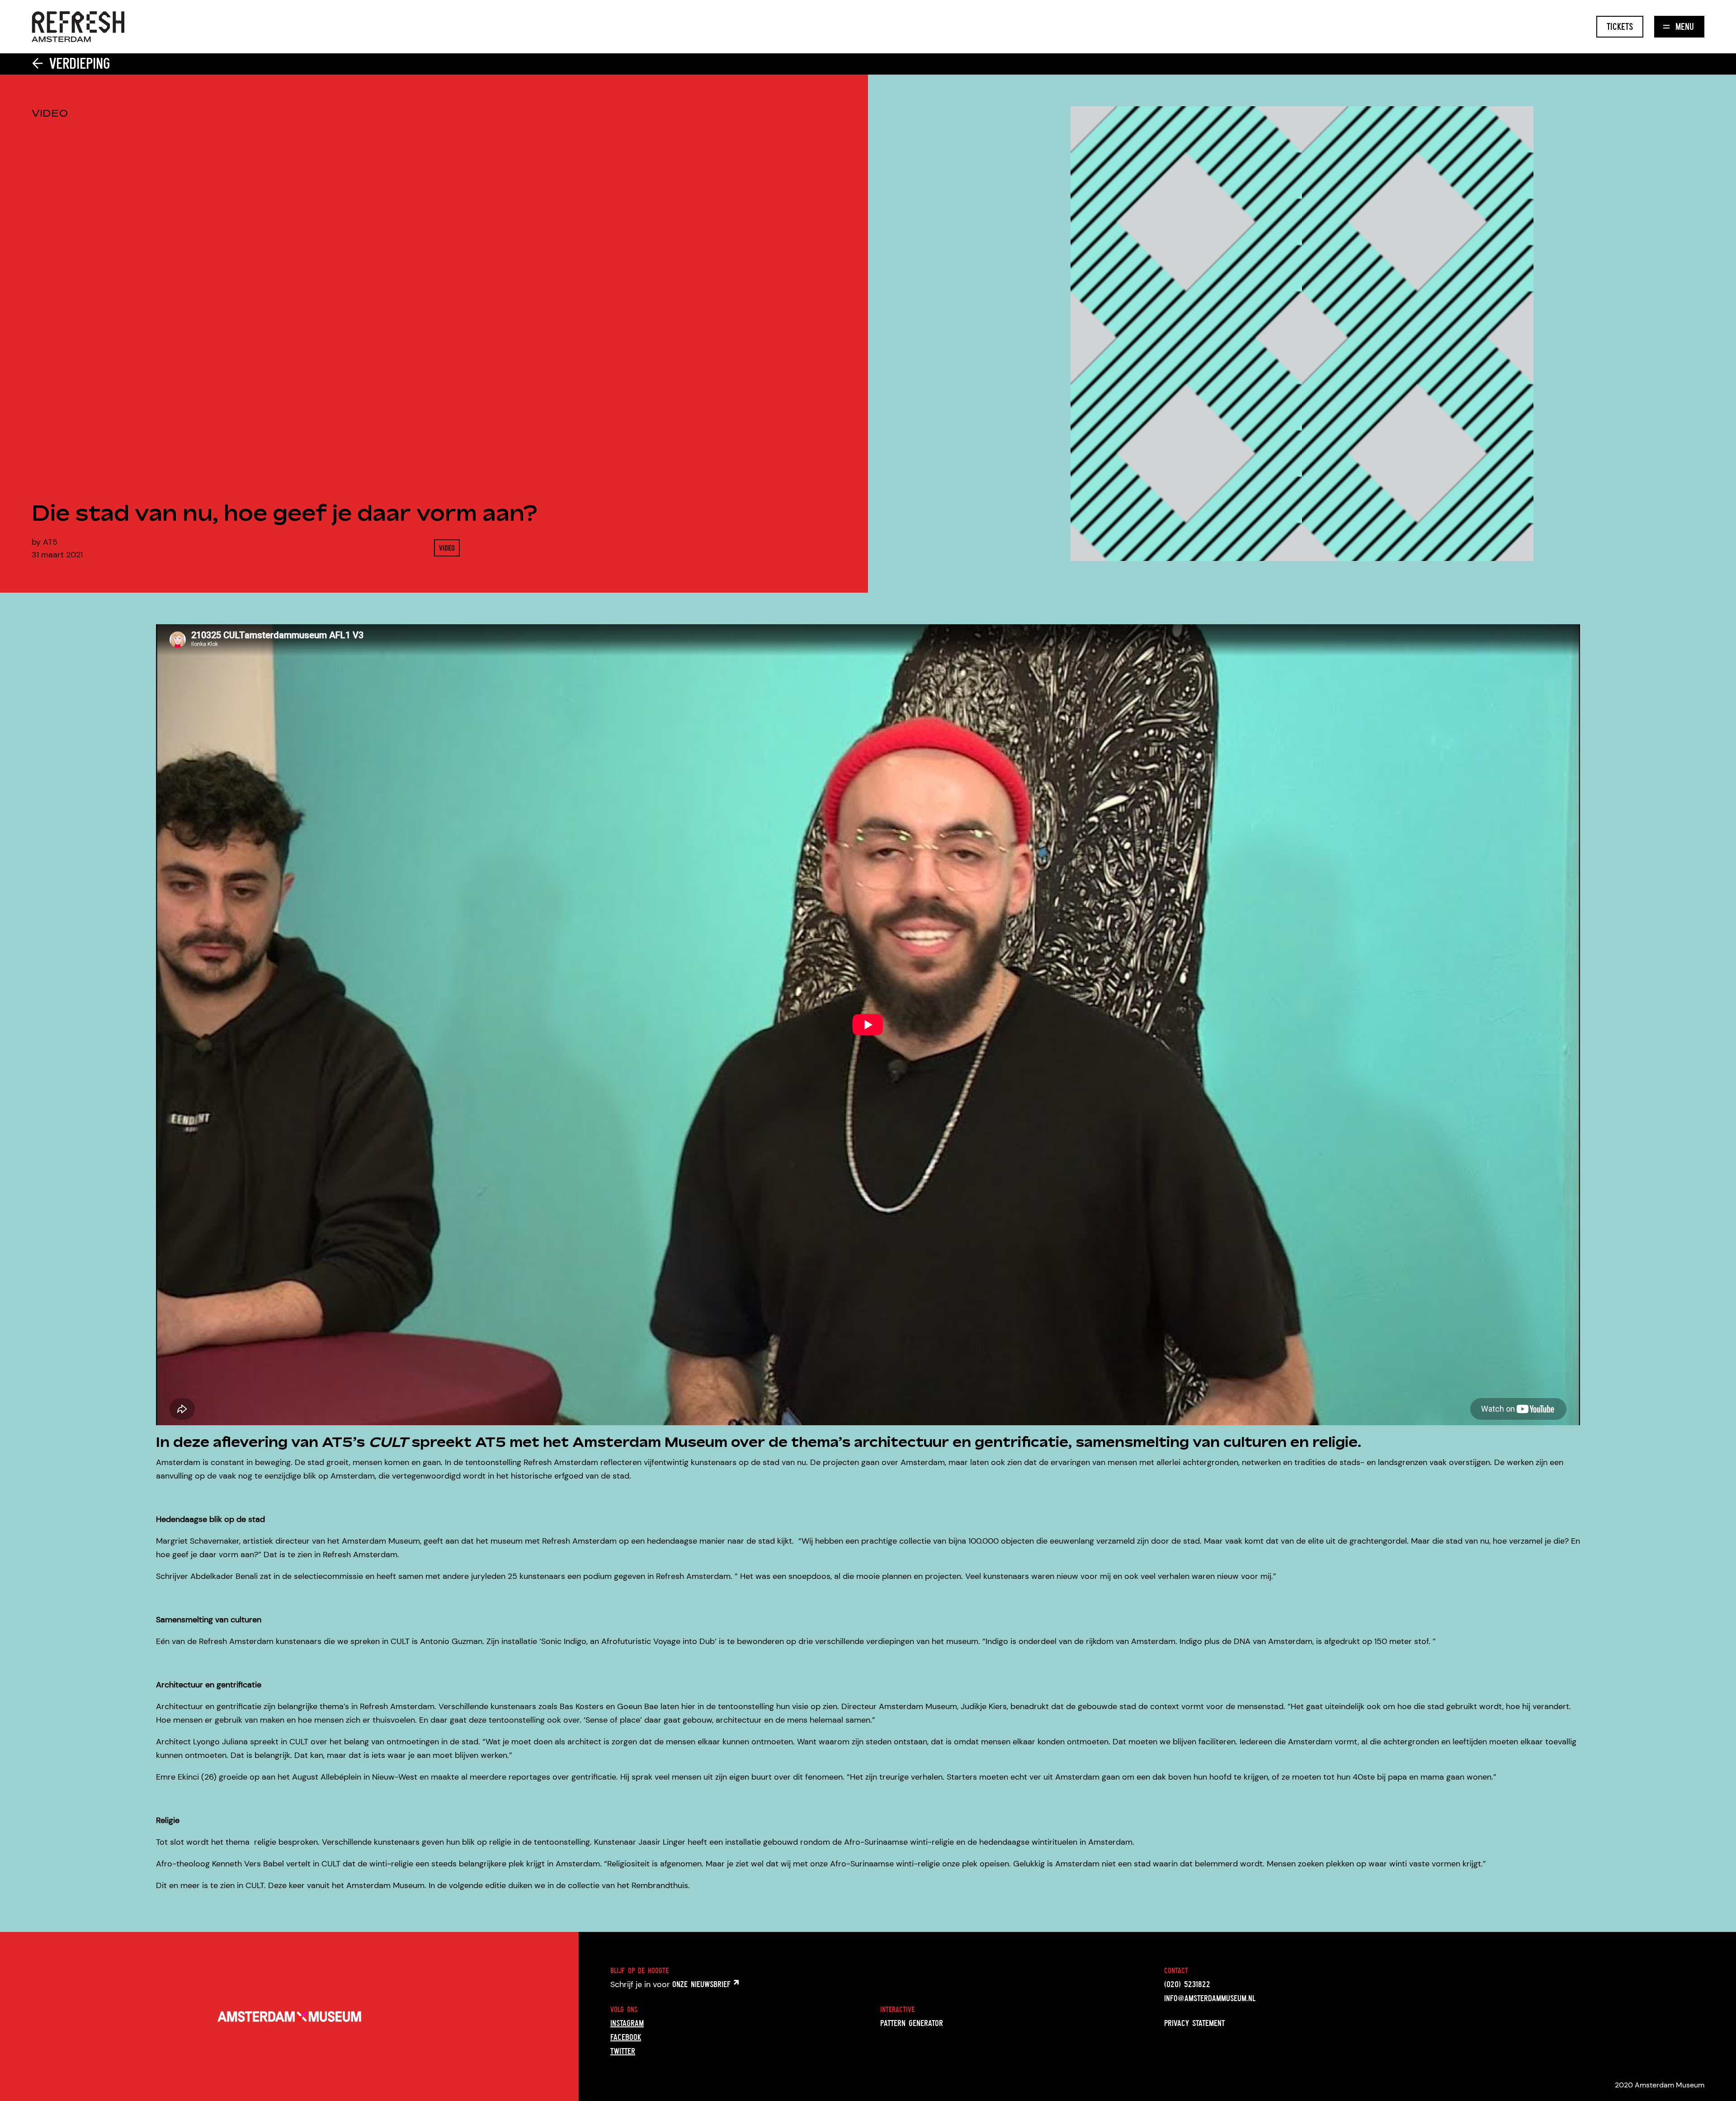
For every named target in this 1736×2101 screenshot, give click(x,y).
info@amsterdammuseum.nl (1210, 1998)
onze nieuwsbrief (703, 1984)
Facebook (626, 2037)
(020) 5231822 (1187, 1984)
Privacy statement (1194, 2023)
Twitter (623, 2051)
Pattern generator (912, 2023)
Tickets (1620, 26)
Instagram (627, 2023)
